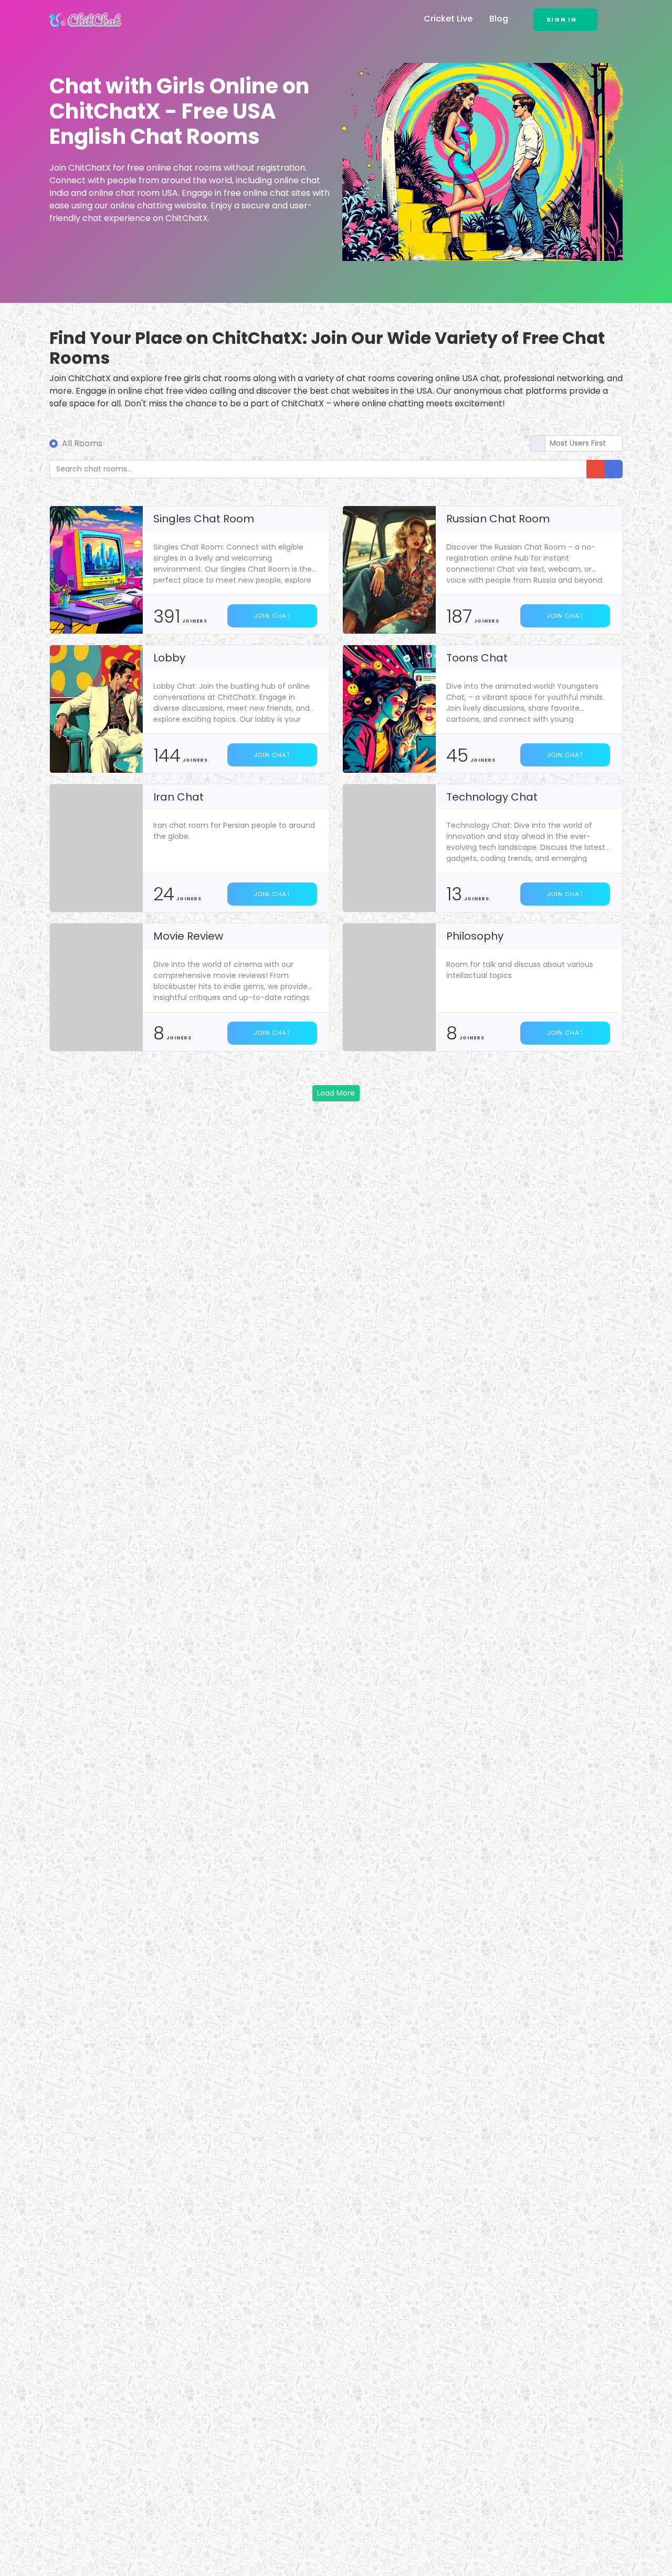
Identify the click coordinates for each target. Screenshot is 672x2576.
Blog (499, 19)
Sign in (562, 19)
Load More (336, 1093)
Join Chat (272, 616)
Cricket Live (448, 19)
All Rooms (82, 443)
